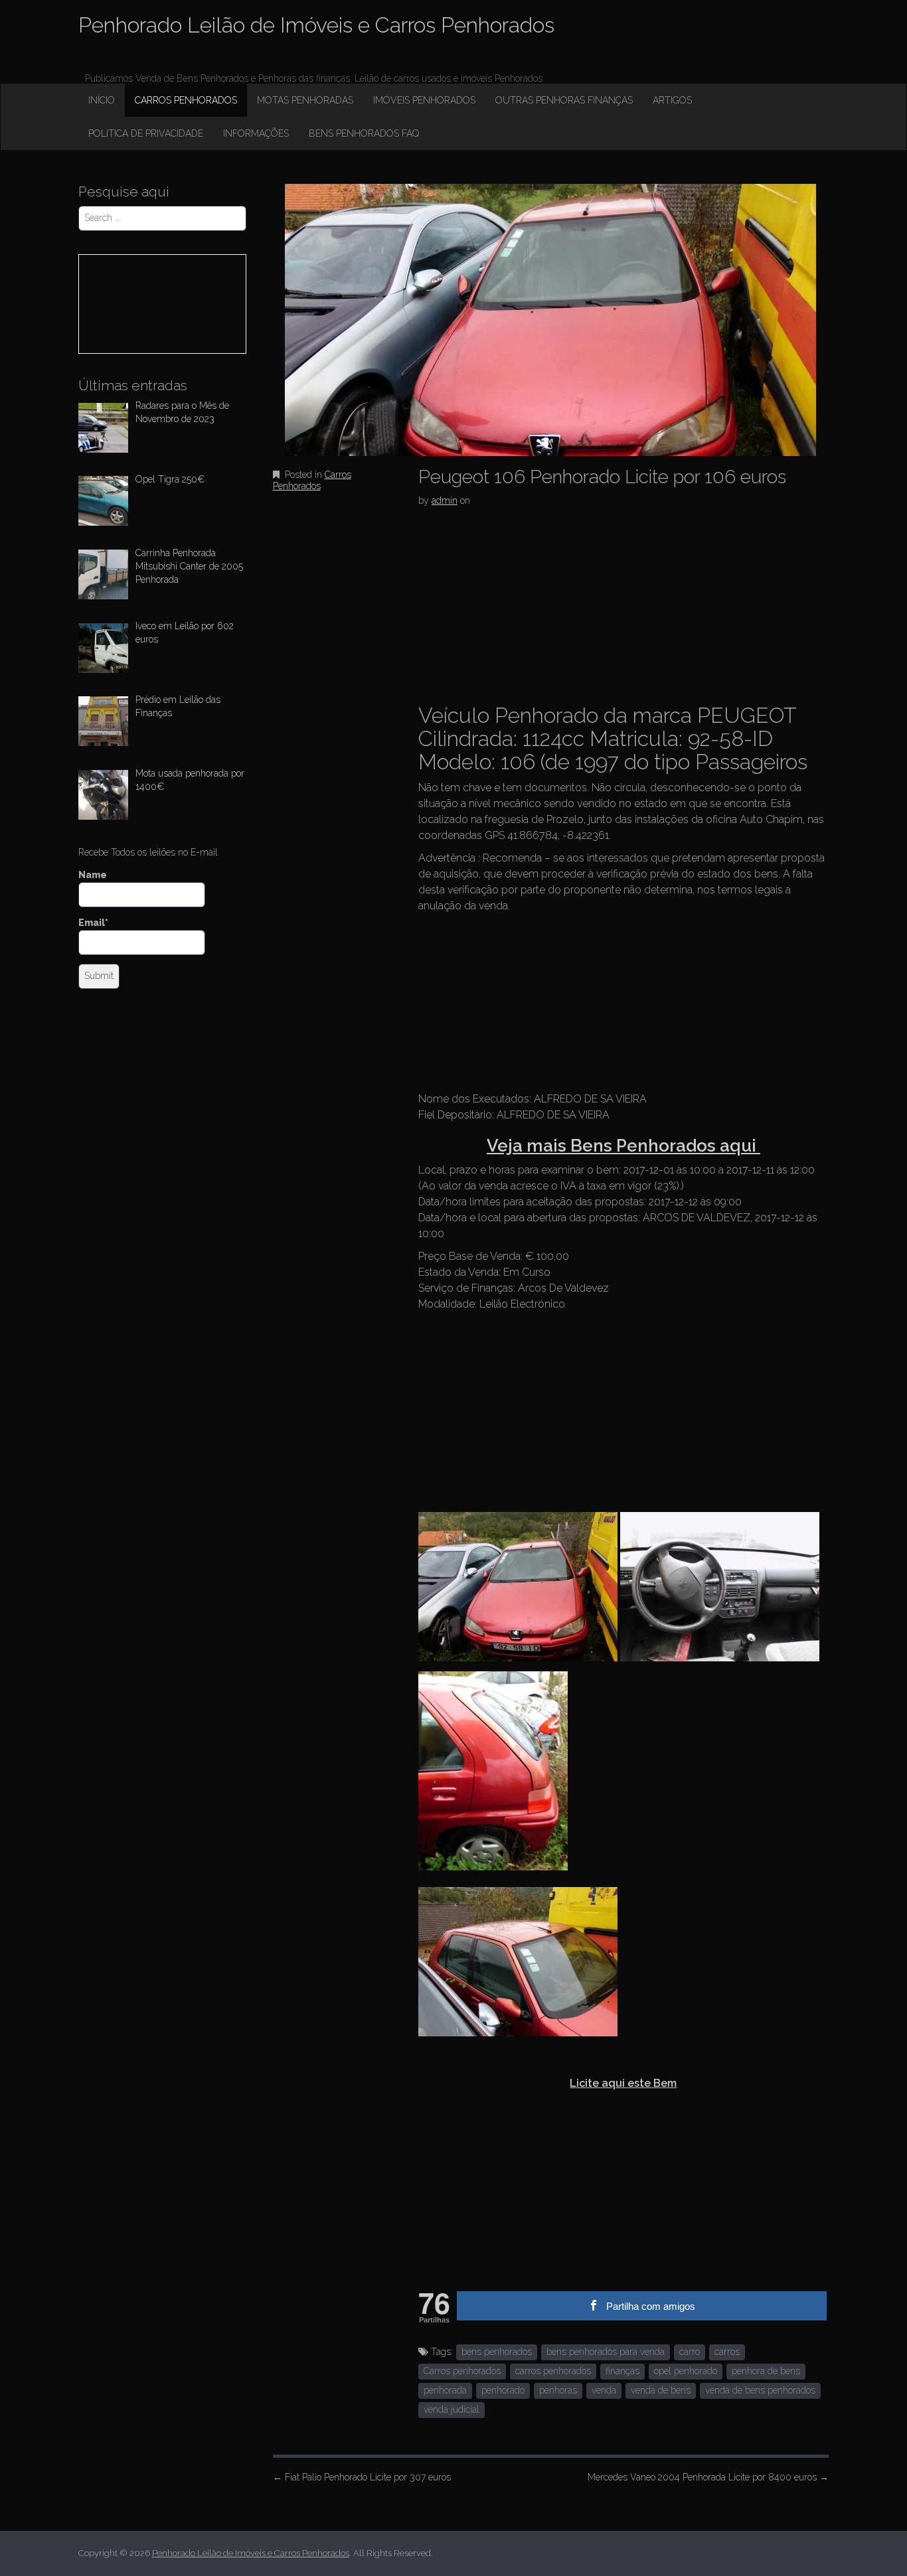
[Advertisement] (518, 603)
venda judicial (452, 2409)
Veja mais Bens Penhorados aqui (623, 1146)
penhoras (558, 2390)
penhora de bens (766, 2371)
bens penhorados (497, 2352)
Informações (256, 133)
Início (102, 100)
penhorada (445, 2390)
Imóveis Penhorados (424, 100)
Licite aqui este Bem (623, 2083)
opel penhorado (686, 2371)
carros (727, 2352)
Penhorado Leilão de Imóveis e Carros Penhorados (316, 25)
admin (445, 500)
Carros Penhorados (186, 100)
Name (93, 875)
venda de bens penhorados (760, 2390)
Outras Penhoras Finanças (564, 100)
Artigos (672, 100)
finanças (622, 2371)
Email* (93, 923)
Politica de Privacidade (146, 133)
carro (690, 2352)
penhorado (503, 2390)
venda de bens (661, 2390)
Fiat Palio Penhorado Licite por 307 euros (362, 2477)
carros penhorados (553, 2371)
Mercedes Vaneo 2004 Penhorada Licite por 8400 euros (708, 2477)
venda (604, 2390)
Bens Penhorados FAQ (364, 133)
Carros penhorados (462, 2371)
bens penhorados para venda (606, 2352)
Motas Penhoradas (305, 100)
